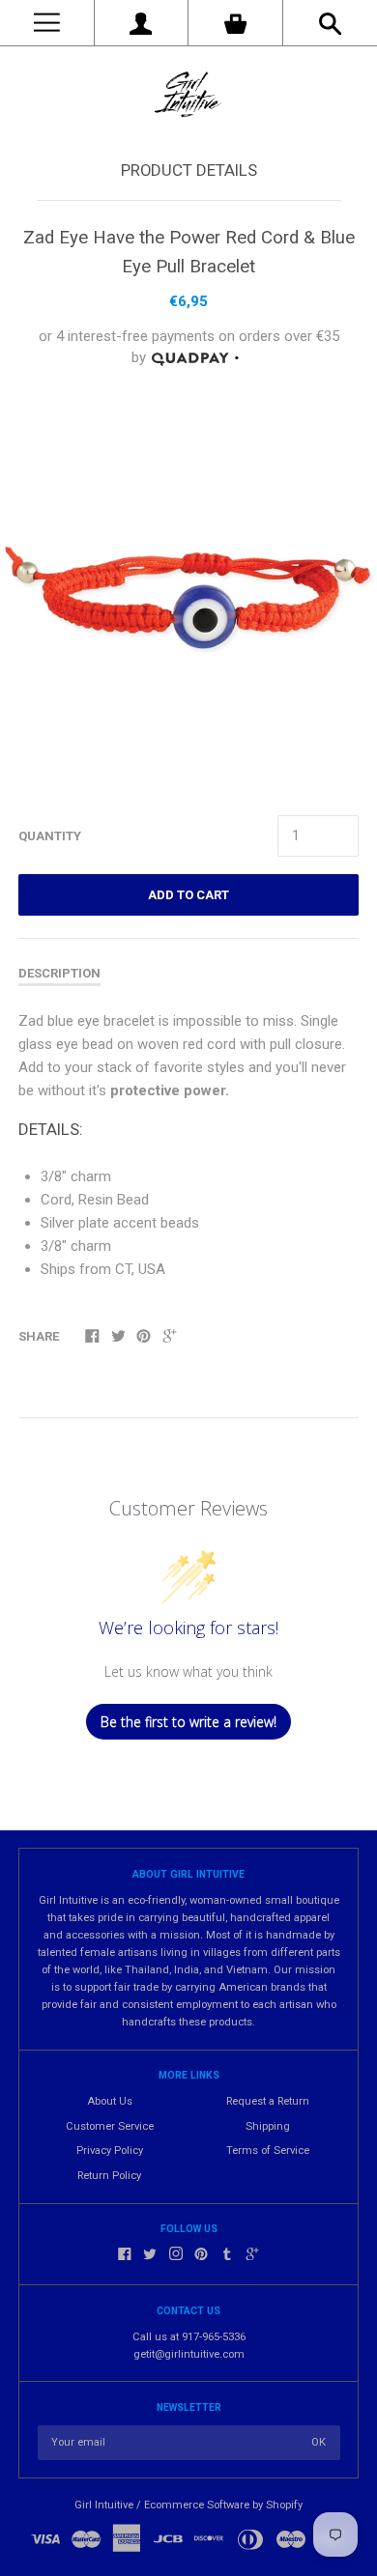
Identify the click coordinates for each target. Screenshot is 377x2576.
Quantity (50, 836)
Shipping (268, 2126)
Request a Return (268, 2101)
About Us (110, 2101)
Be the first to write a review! (188, 1722)
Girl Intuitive (104, 2505)
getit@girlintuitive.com (189, 2354)
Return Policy (109, 2176)
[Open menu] (47, 23)
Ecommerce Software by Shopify (223, 2505)
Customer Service (110, 2126)
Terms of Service (268, 2151)
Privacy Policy (110, 2151)
